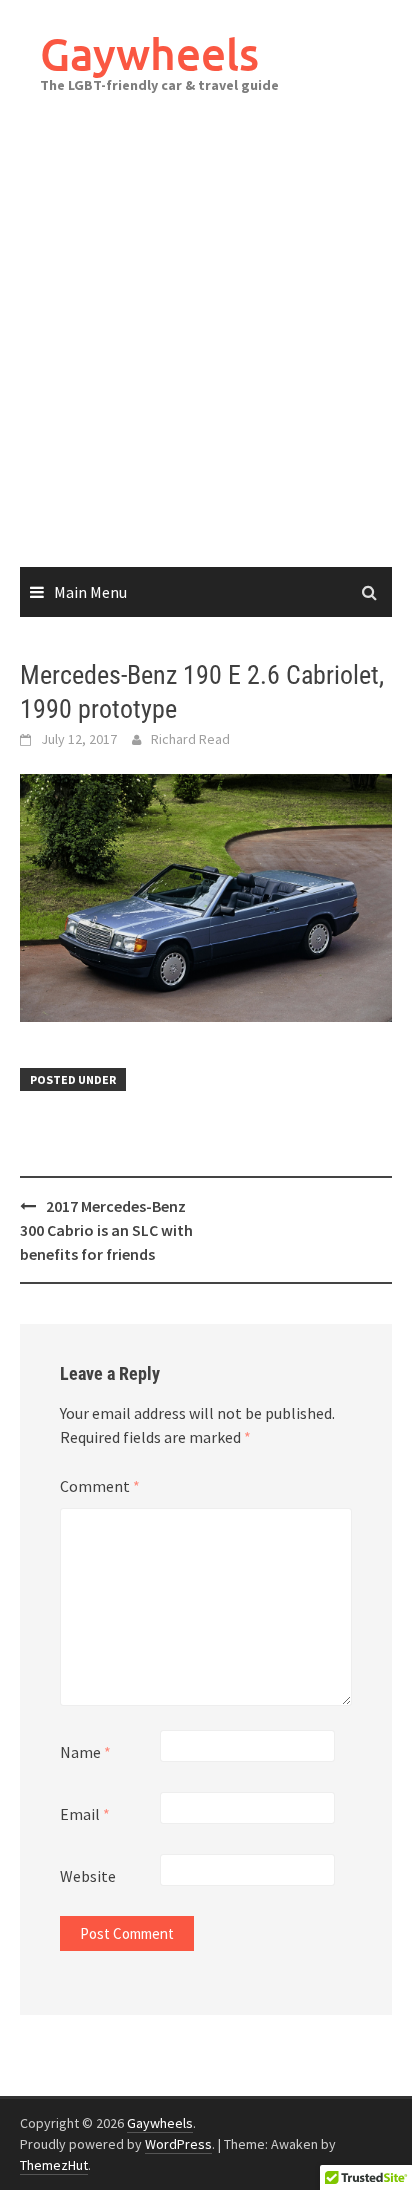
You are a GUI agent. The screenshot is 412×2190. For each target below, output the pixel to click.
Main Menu (90, 592)
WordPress (178, 2144)
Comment (100, 1486)
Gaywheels (149, 53)
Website (88, 1876)
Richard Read (190, 739)
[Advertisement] (206, 351)
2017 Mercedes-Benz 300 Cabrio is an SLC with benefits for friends (106, 1230)
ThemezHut (54, 2165)
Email (85, 1814)
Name (85, 1752)
